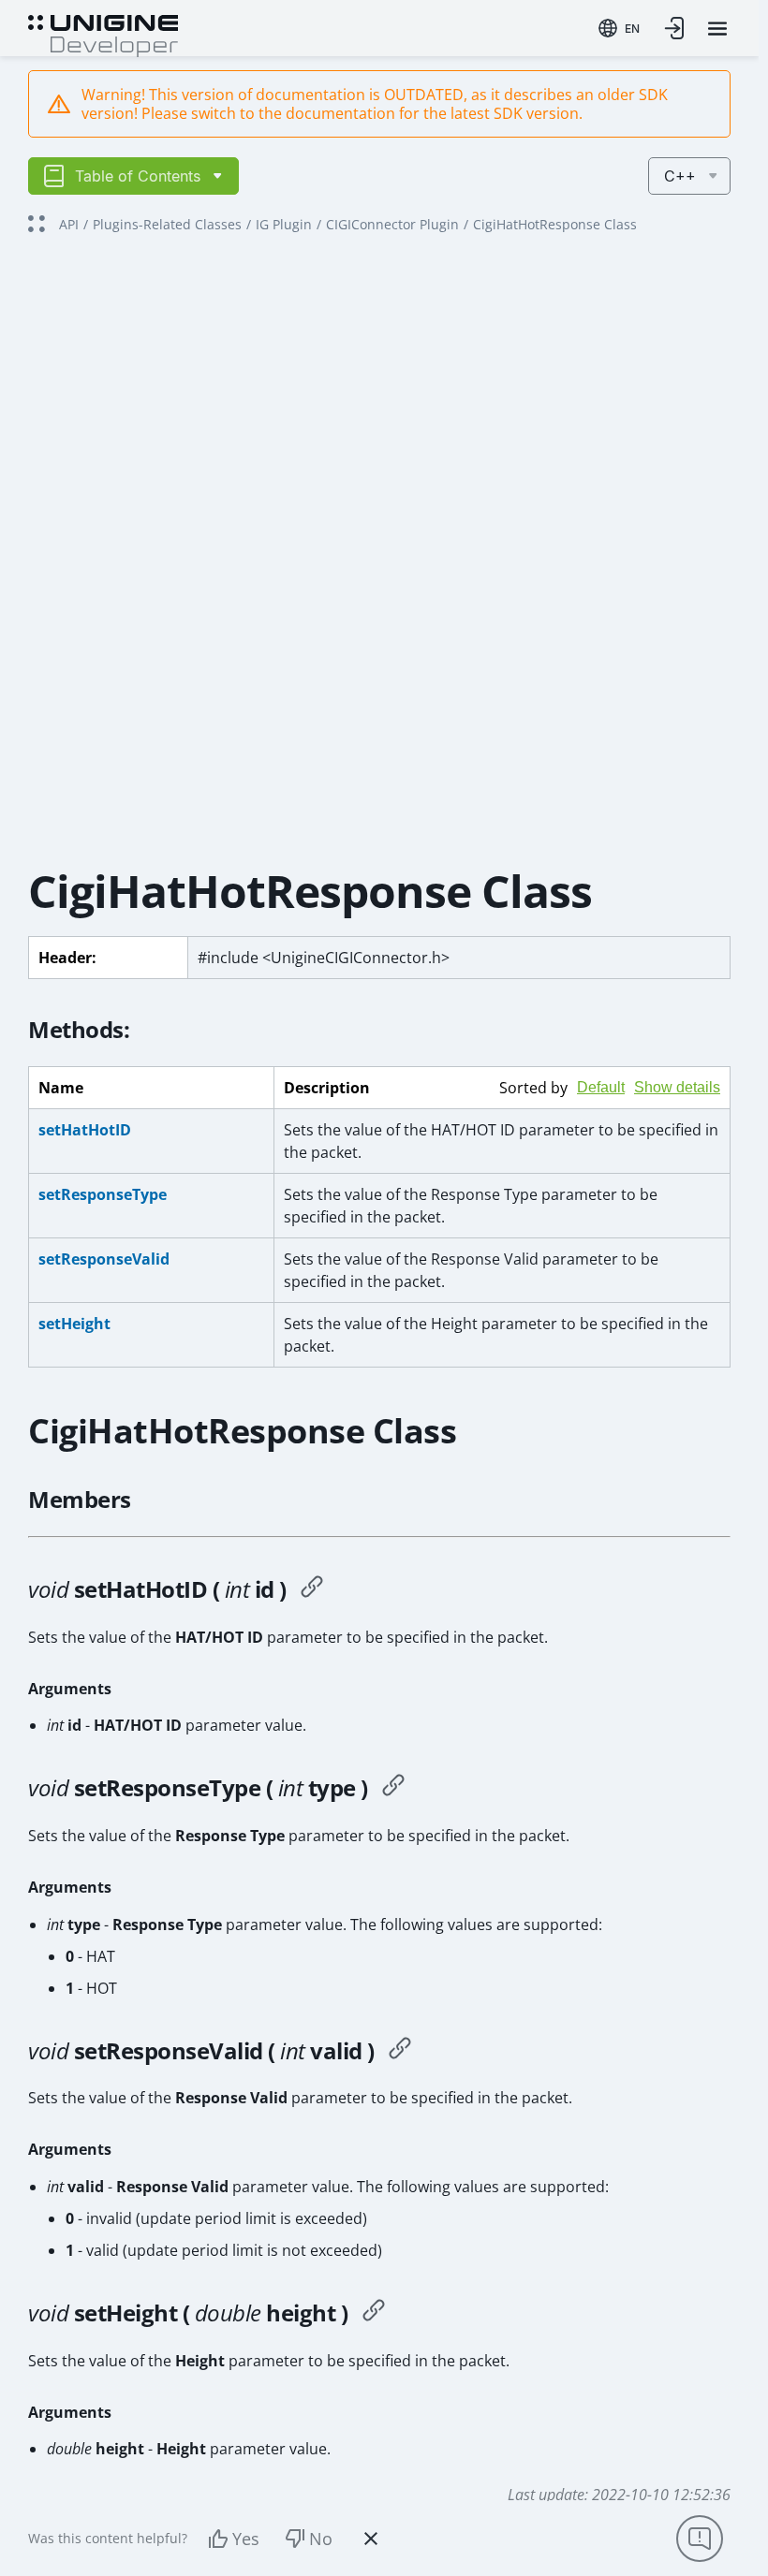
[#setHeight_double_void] (374, 2313)
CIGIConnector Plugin (392, 224)
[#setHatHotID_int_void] (312, 1589)
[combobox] (619, 28)
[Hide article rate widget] (371, 2539)
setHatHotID (85, 1130)
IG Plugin (284, 224)
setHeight (74, 1324)
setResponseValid (104, 1259)
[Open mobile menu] (717, 29)
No (321, 2539)
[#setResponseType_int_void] (393, 1788)
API (69, 224)
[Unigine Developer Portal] (103, 34)
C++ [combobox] (680, 176)
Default (601, 1087)
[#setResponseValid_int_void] (400, 2051)
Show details (677, 1087)
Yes (246, 2539)
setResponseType (103, 1194)
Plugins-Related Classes (167, 224)
